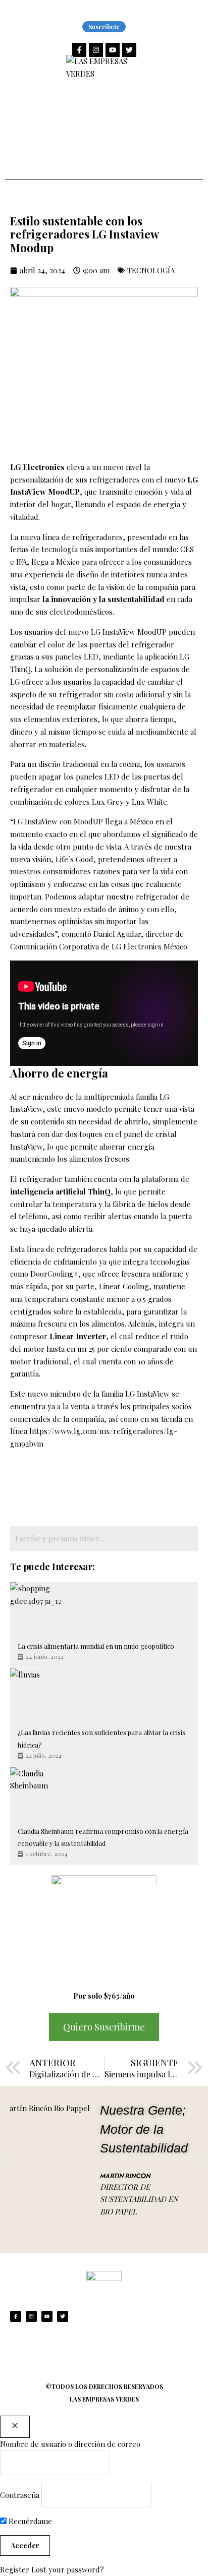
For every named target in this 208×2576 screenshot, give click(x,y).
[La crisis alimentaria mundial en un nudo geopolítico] (35, 1607)
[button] (15, 2160)
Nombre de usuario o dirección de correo (70, 2444)
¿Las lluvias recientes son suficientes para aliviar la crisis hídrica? (101, 1739)
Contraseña (20, 2495)
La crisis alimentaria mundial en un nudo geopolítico (96, 1646)
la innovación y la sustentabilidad (103, 599)
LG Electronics (37, 467)
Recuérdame (29, 2521)
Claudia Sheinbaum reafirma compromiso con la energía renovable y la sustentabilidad (103, 1837)
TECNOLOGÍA (151, 270)
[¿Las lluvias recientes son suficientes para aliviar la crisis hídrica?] (35, 1694)
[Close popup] (15, 2427)
